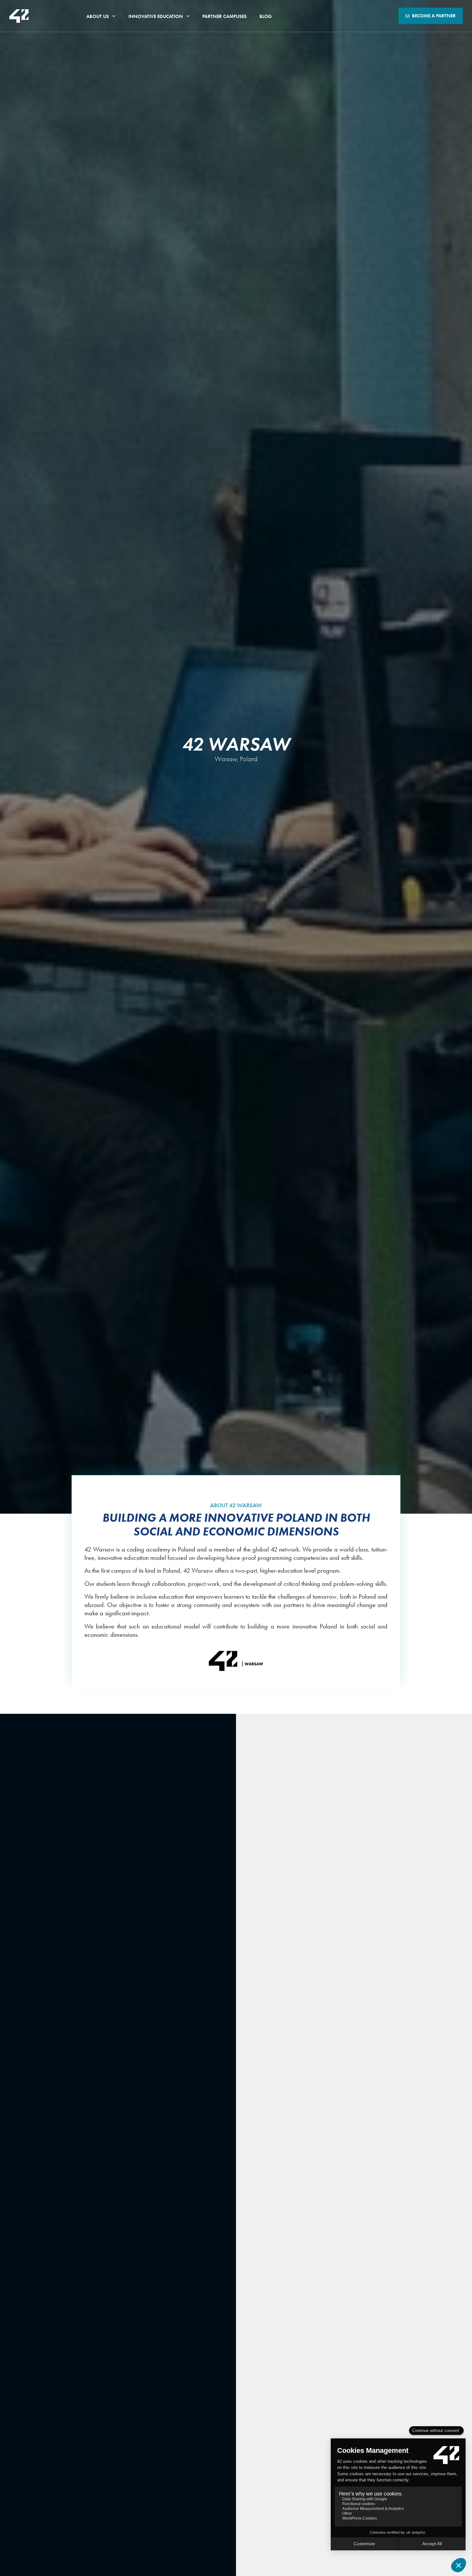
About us (98, 16)
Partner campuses (224, 16)
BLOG (266, 16)
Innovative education (156, 16)
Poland (249, 759)
